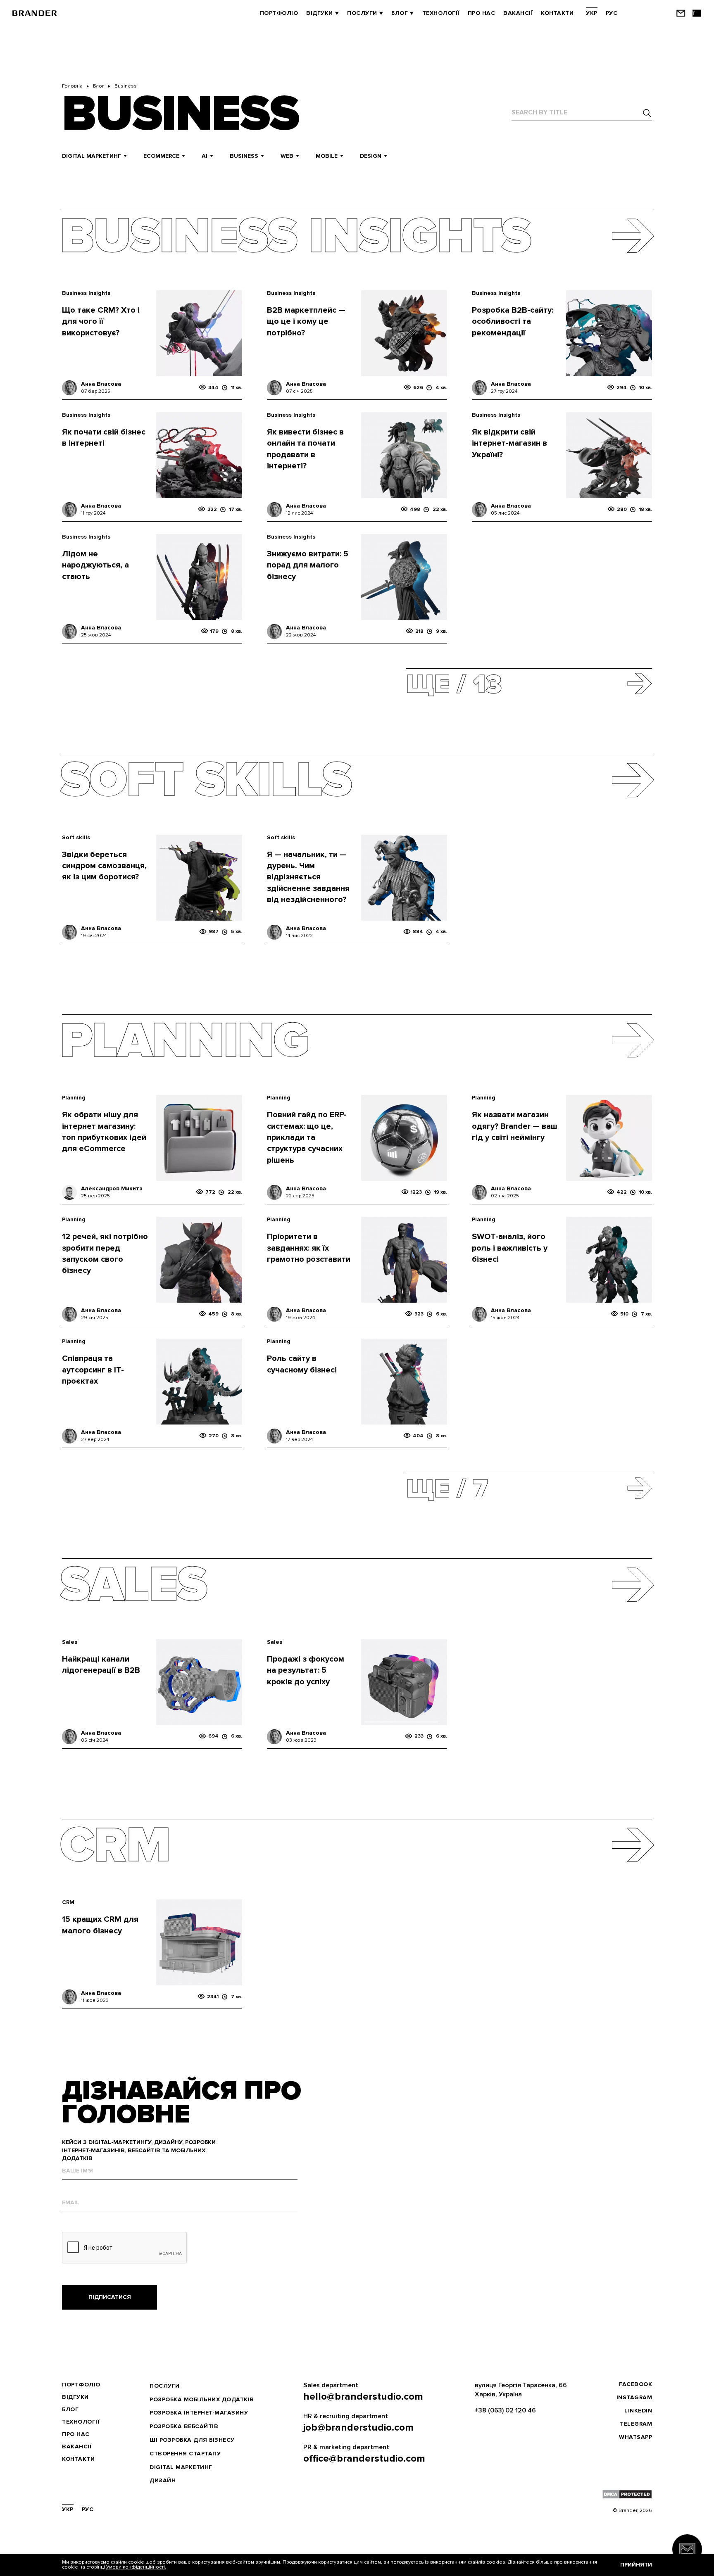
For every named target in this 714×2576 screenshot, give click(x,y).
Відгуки (320, 13)
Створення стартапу (185, 2454)
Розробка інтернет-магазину (199, 2413)
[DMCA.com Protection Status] (627, 2494)
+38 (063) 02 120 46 (505, 2410)
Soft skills (76, 837)
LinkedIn (638, 2411)
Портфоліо (279, 13)
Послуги (362, 13)
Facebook (635, 2384)
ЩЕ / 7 (447, 1487)
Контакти (557, 13)
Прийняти (636, 2565)
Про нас (482, 13)
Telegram (636, 2424)
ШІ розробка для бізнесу (192, 2440)
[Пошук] (647, 113)
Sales (70, 1642)
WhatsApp (635, 2437)
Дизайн (163, 2480)
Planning (74, 1098)
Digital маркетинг (181, 2467)
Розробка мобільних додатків (202, 2399)
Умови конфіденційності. (136, 2567)
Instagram (634, 2397)
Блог (400, 13)
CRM (68, 1902)
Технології (441, 13)
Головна (72, 86)
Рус (612, 13)
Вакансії (518, 13)
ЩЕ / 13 (454, 682)
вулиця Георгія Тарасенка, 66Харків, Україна (521, 2390)
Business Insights (86, 293)
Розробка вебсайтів (184, 2426)
